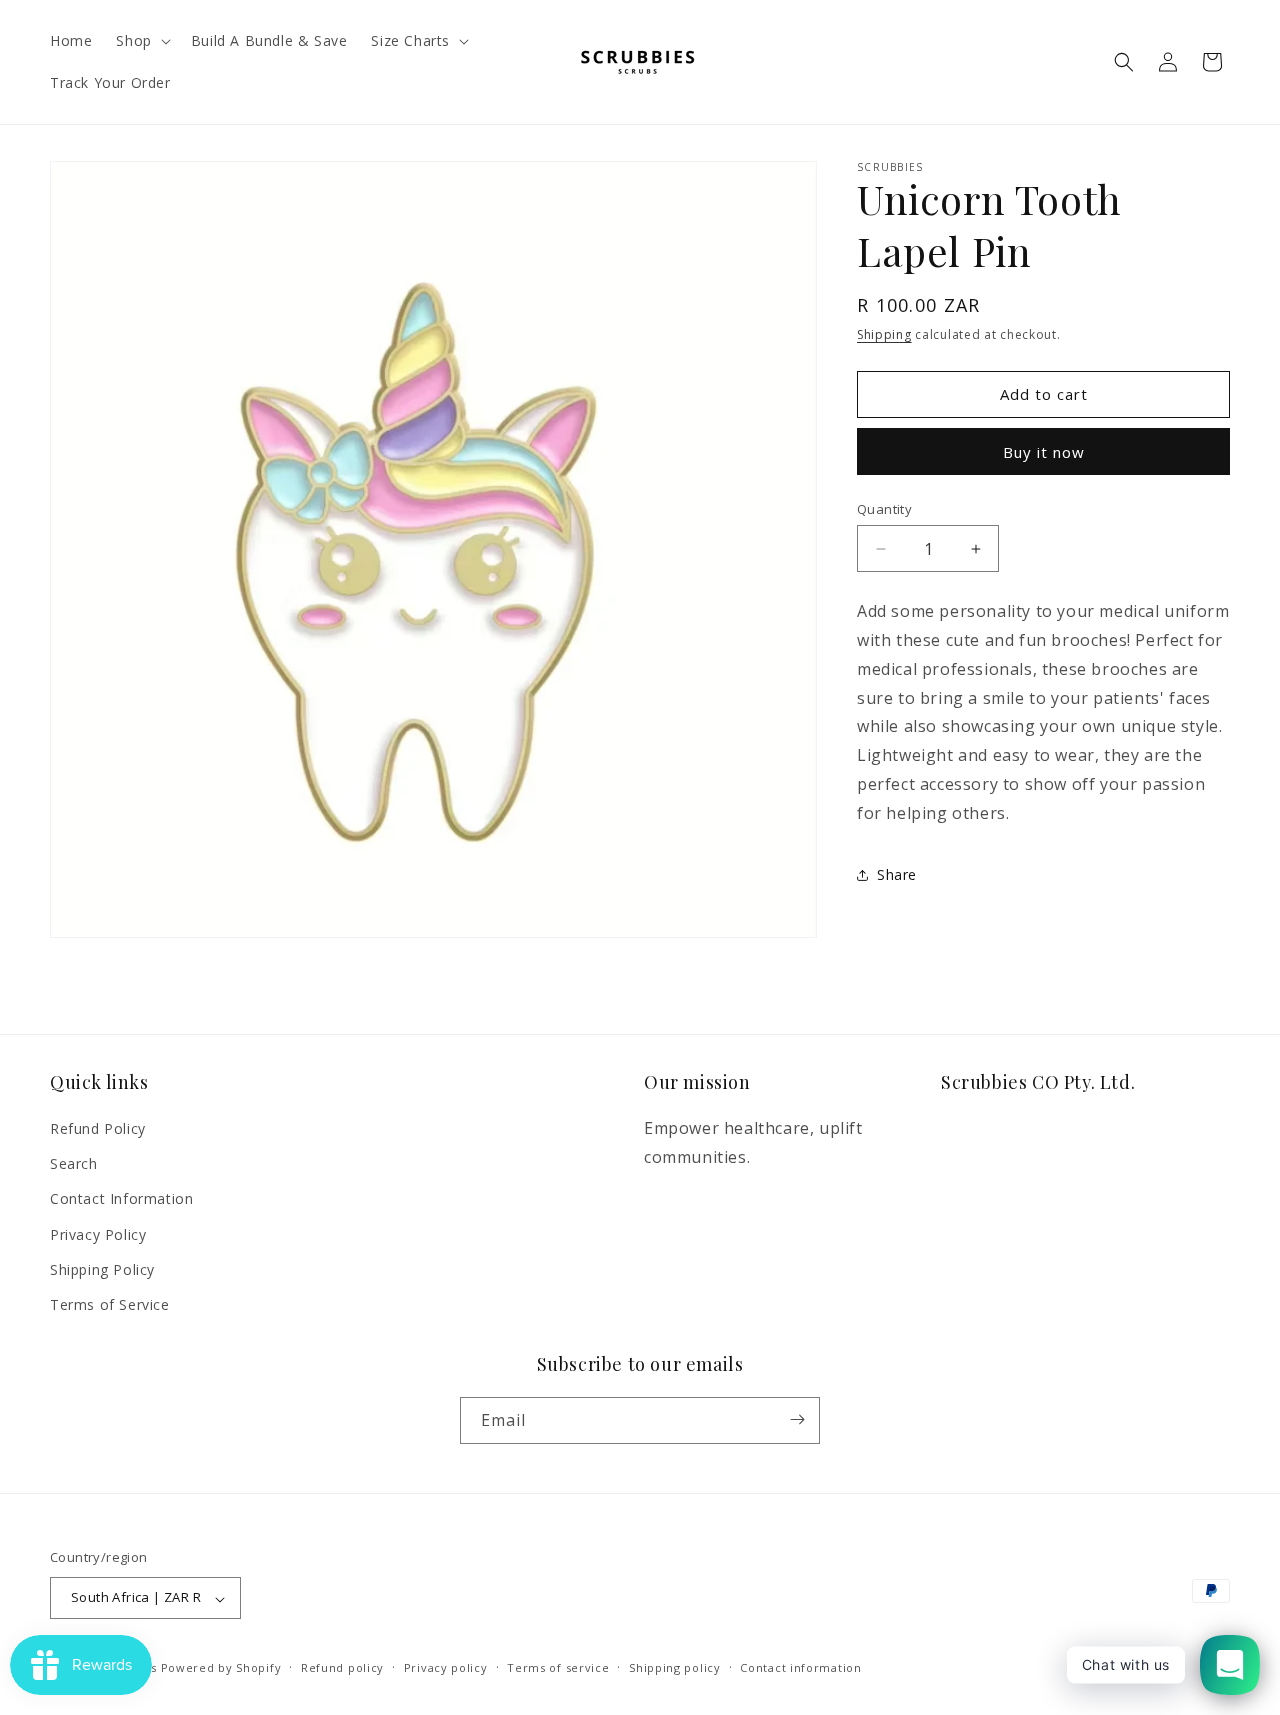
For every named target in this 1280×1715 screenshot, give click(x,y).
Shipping (884, 334)
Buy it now (1044, 452)
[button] (141, 41)
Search (74, 1164)
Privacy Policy (98, 1234)
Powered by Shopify (221, 1668)
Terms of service (558, 1667)
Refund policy (342, 1667)
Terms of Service (110, 1304)
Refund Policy (98, 1129)
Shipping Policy (102, 1269)
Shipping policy (675, 1667)
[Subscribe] (797, 1419)
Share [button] (897, 874)
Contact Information (121, 1199)
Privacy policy (446, 1667)
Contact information (800, 1667)
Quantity (884, 509)
